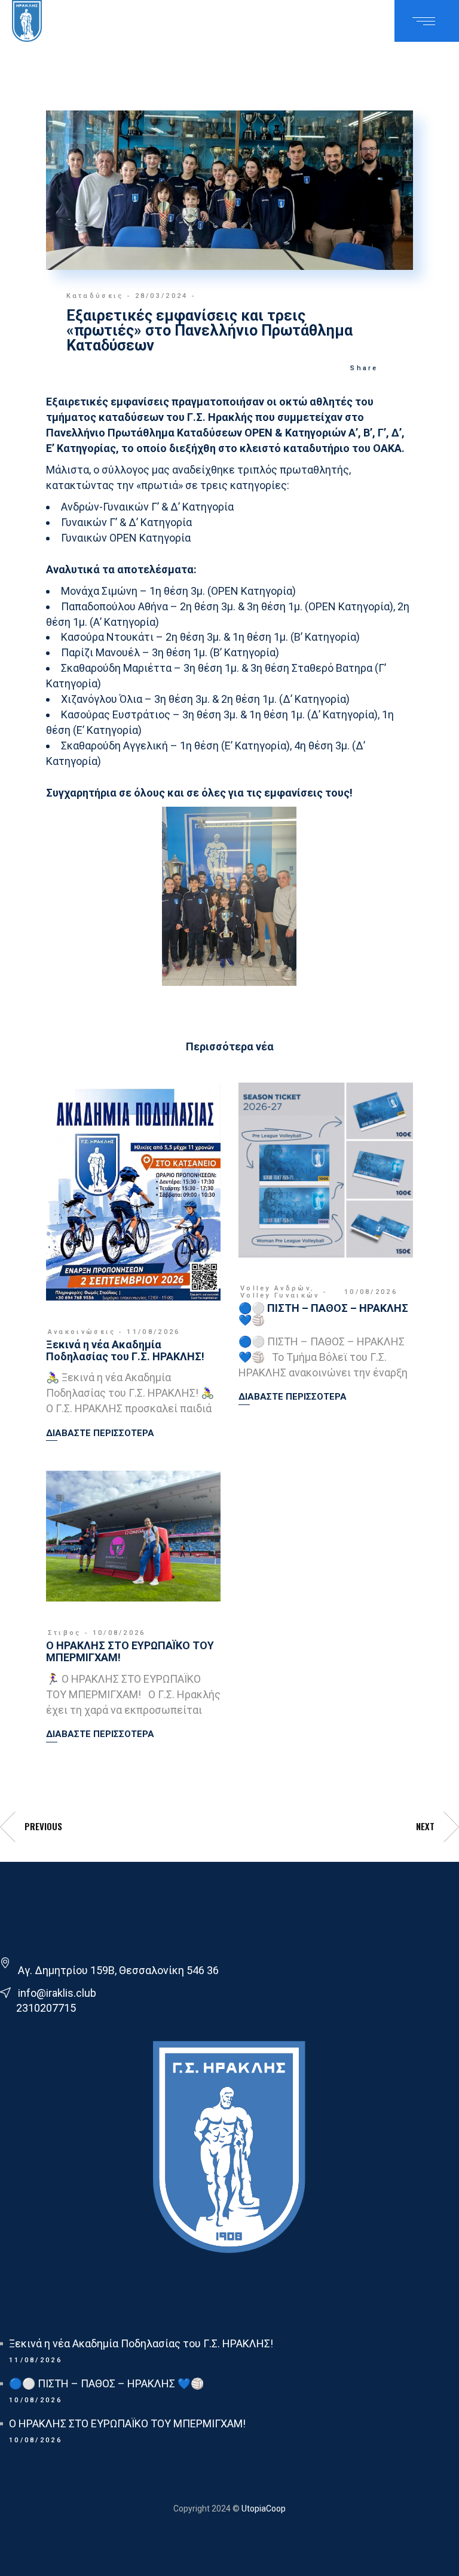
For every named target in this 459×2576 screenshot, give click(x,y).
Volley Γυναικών (280, 1295)
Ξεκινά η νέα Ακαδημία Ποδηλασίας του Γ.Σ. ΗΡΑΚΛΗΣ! (125, 1350)
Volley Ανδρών (276, 1288)
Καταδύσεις (95, 296)
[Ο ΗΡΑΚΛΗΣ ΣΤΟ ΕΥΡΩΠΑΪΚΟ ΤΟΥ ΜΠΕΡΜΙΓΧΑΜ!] (133, 1536)
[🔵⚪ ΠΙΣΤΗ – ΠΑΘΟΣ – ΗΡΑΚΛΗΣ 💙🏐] (326, 1170)
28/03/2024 (162, 296)
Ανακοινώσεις (82, 1332)
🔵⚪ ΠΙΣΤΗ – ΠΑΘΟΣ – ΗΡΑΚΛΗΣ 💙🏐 (323, 1314)
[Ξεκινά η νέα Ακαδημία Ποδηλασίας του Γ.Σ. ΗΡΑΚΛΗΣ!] (133, 1192)
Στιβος (65, 1633)
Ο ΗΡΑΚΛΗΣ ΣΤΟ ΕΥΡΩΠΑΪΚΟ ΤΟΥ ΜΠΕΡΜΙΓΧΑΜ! (130, 1651)
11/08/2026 (153, 1332)
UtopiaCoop (263, 2509)
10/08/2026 (371, 1292)
